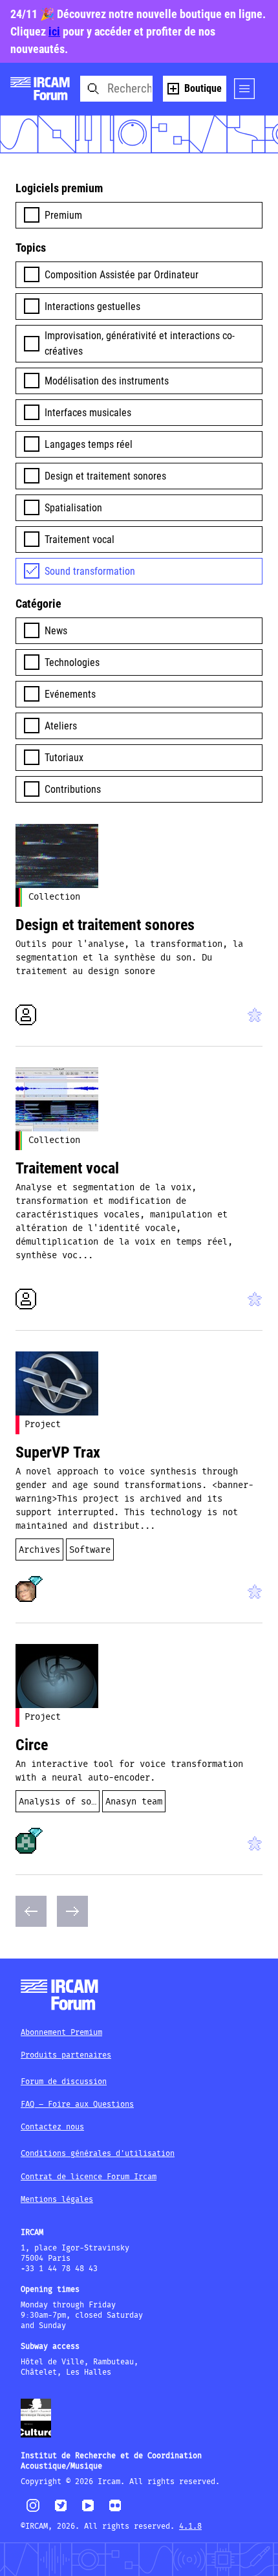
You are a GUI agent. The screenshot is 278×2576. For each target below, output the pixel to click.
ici (54, 31)
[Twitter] (61, 2511)
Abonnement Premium (61, 2033)
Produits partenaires (66, 2055)
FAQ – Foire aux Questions (77, 2104)
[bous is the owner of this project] (26, 1843)
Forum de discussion (64, 2082)
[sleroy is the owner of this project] (26, 1592)
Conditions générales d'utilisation (98, 2154)
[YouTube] (88, 2511)
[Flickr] (115, 2511)
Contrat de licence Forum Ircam (89, 2177)
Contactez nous (52, 2127)
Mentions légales (57, 2200)
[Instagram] (33, 2510)
